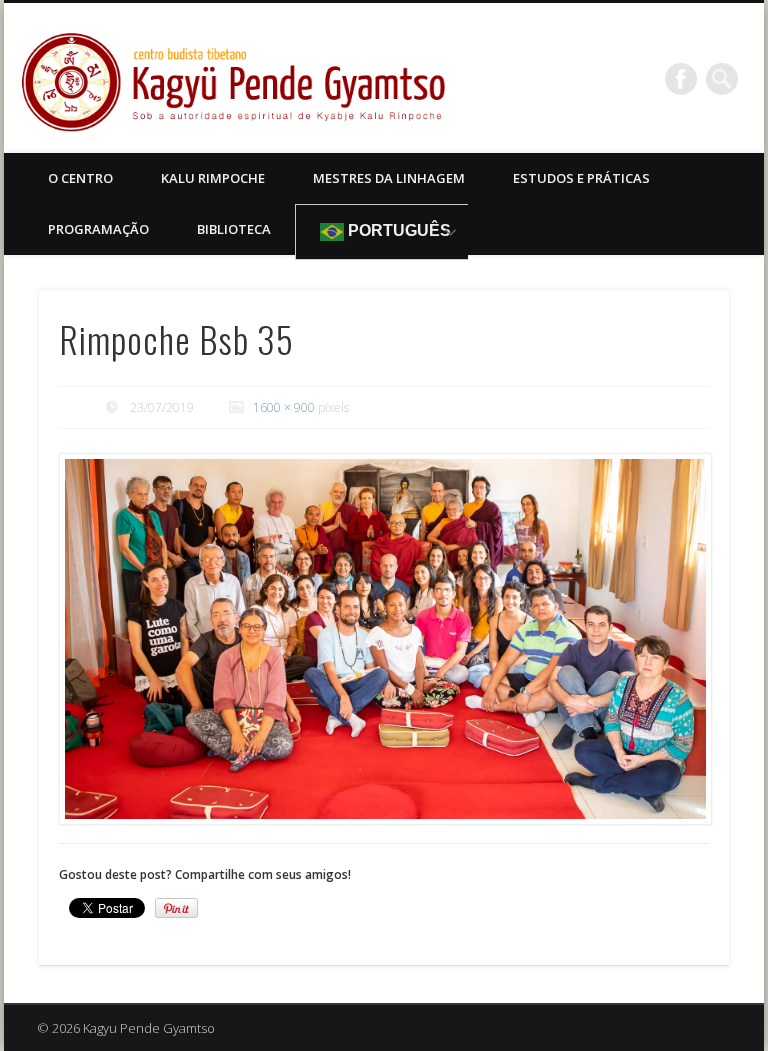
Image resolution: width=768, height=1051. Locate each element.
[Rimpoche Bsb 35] (384, 639)
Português (397, 230)
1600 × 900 (284, 407)
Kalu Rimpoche (213, 178)
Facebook (681, 79)
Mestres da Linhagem (389, 178)
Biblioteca (234, 229)
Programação (98, 229)
